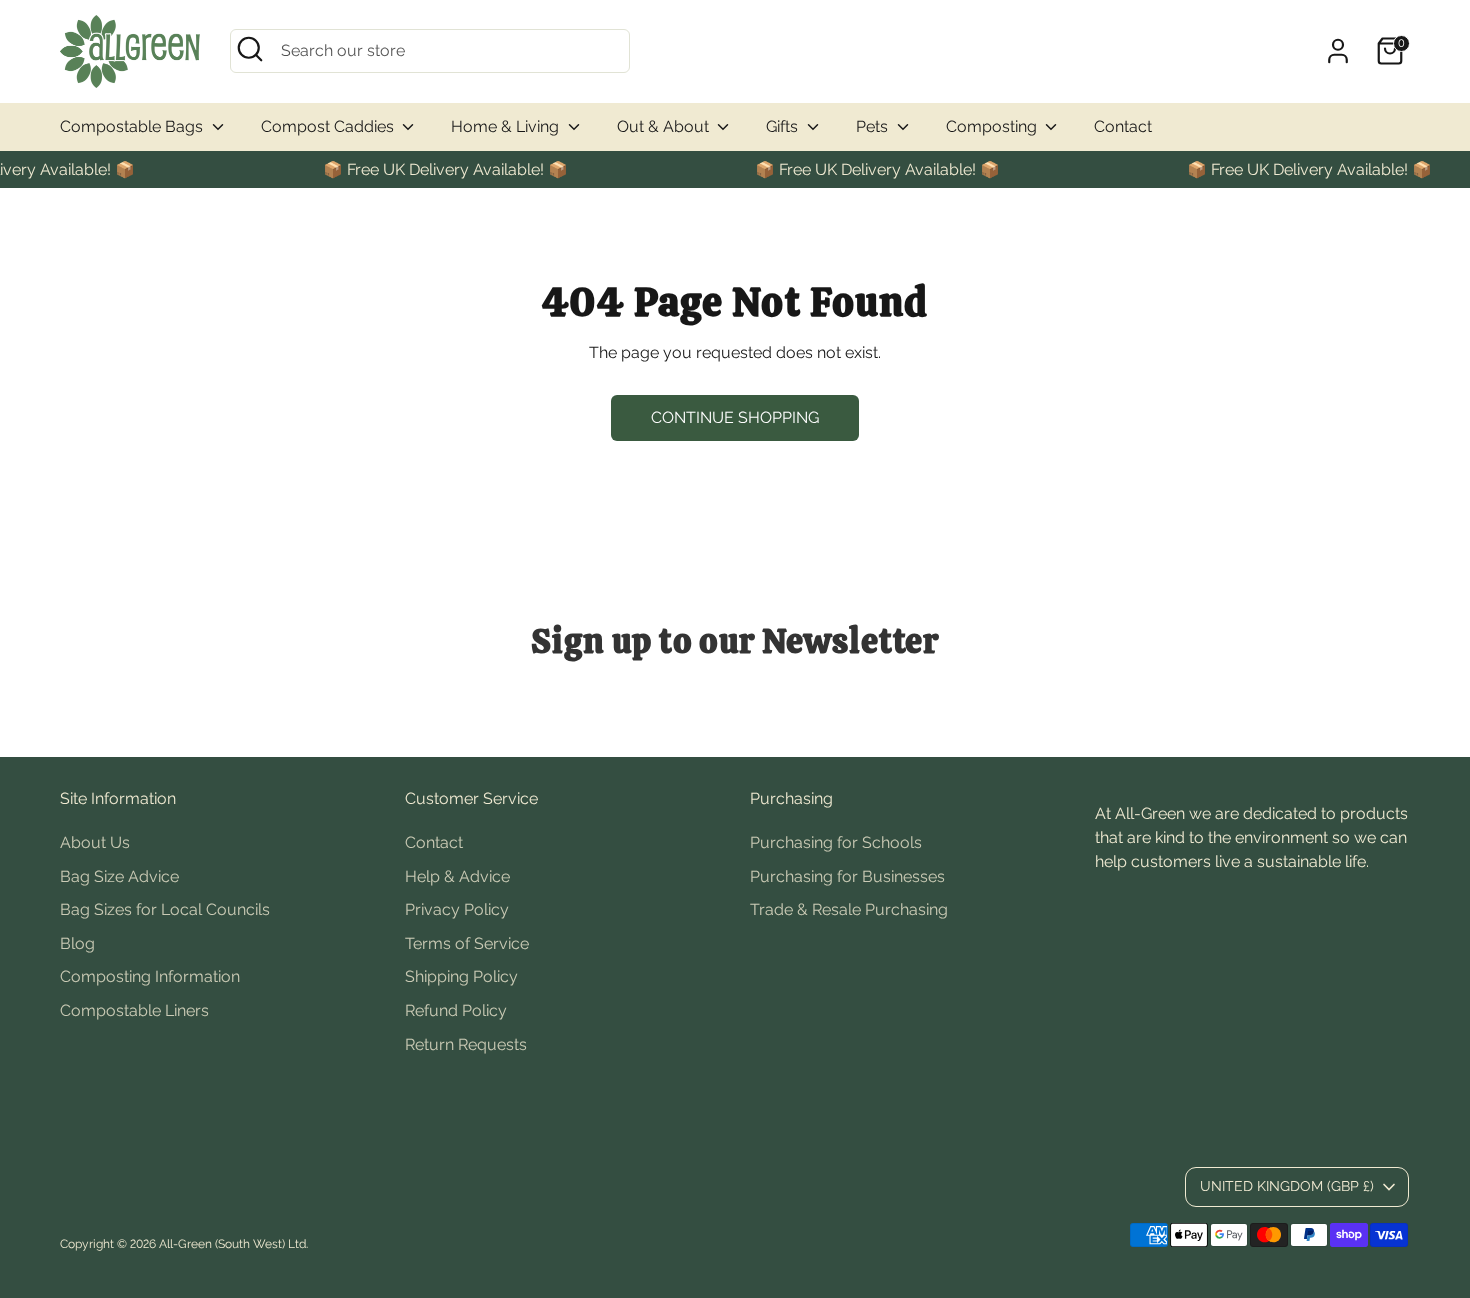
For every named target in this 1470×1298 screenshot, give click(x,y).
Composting (993, 126)
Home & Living (507, 126)
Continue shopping (735, 417)
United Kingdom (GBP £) (1287, 1186)
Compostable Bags (133, 126)
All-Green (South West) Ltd (232, 1244)
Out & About (665, 126)
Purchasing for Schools (836, 842)
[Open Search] (250, 49)
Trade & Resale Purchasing (849, 909)
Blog (77, 943)
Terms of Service (467, 943)
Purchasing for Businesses (847, 876)
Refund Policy (456, 1010)
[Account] (1338, 51)
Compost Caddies (329, 126)
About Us (95, 842)
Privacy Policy (457, 909)
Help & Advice (457, 876)
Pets (874, 126)
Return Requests (466, 1044)
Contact (1123, 126)
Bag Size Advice (119, 876)
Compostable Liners (134, 1010)
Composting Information (150, 976)
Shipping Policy (461, 976)
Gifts (784, 126)
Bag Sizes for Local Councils (165, 909)
